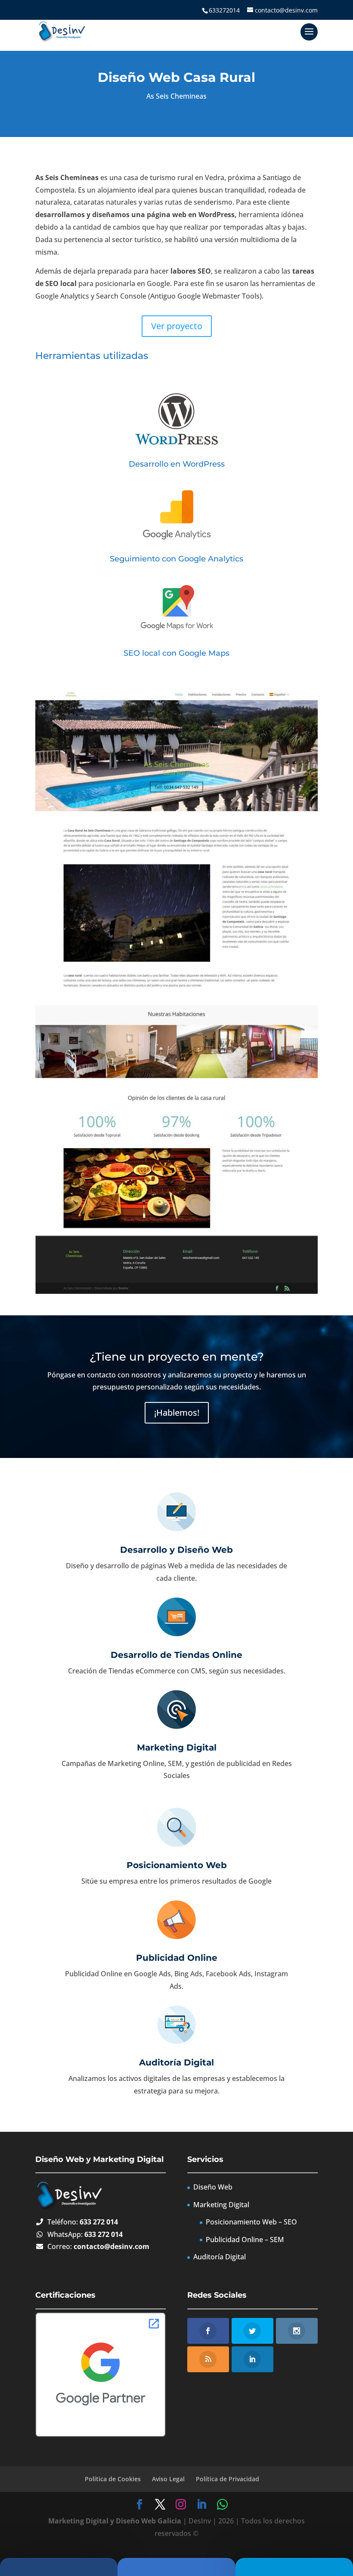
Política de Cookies (113, 2479)
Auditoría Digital (176, 2062)
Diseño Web (213, 2187)
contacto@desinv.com (111, 2246)
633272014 (224, 10)
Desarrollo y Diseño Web (176, 1550)
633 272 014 (99, 2222)
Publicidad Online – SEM (245, 2240)
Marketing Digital (177, 1747)
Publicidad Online (177, 1958)
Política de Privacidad (228, 2479)
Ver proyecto (177, 326)
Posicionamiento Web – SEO (251, 2222)
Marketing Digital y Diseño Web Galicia (115, 2521)
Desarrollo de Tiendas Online (176, 1655)
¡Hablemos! (177, 1413)
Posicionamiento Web (177, 1865)
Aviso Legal (168, 2479)
